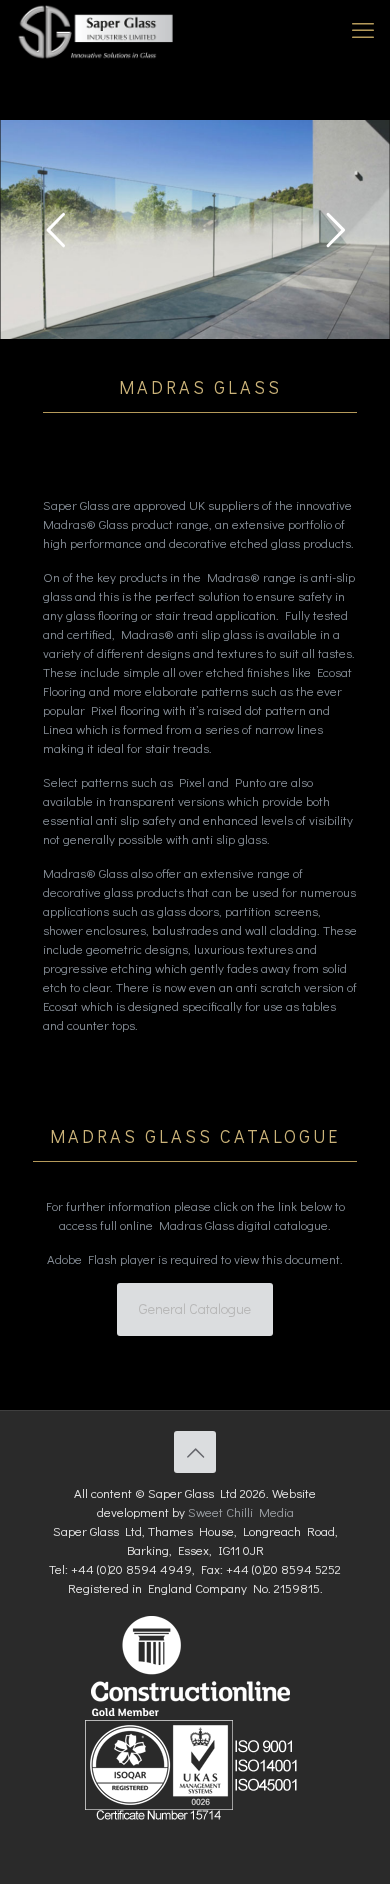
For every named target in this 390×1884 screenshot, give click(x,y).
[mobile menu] (363, 30)
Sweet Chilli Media (241, 1511)
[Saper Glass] (97, 30)
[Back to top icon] (195, 1452)
